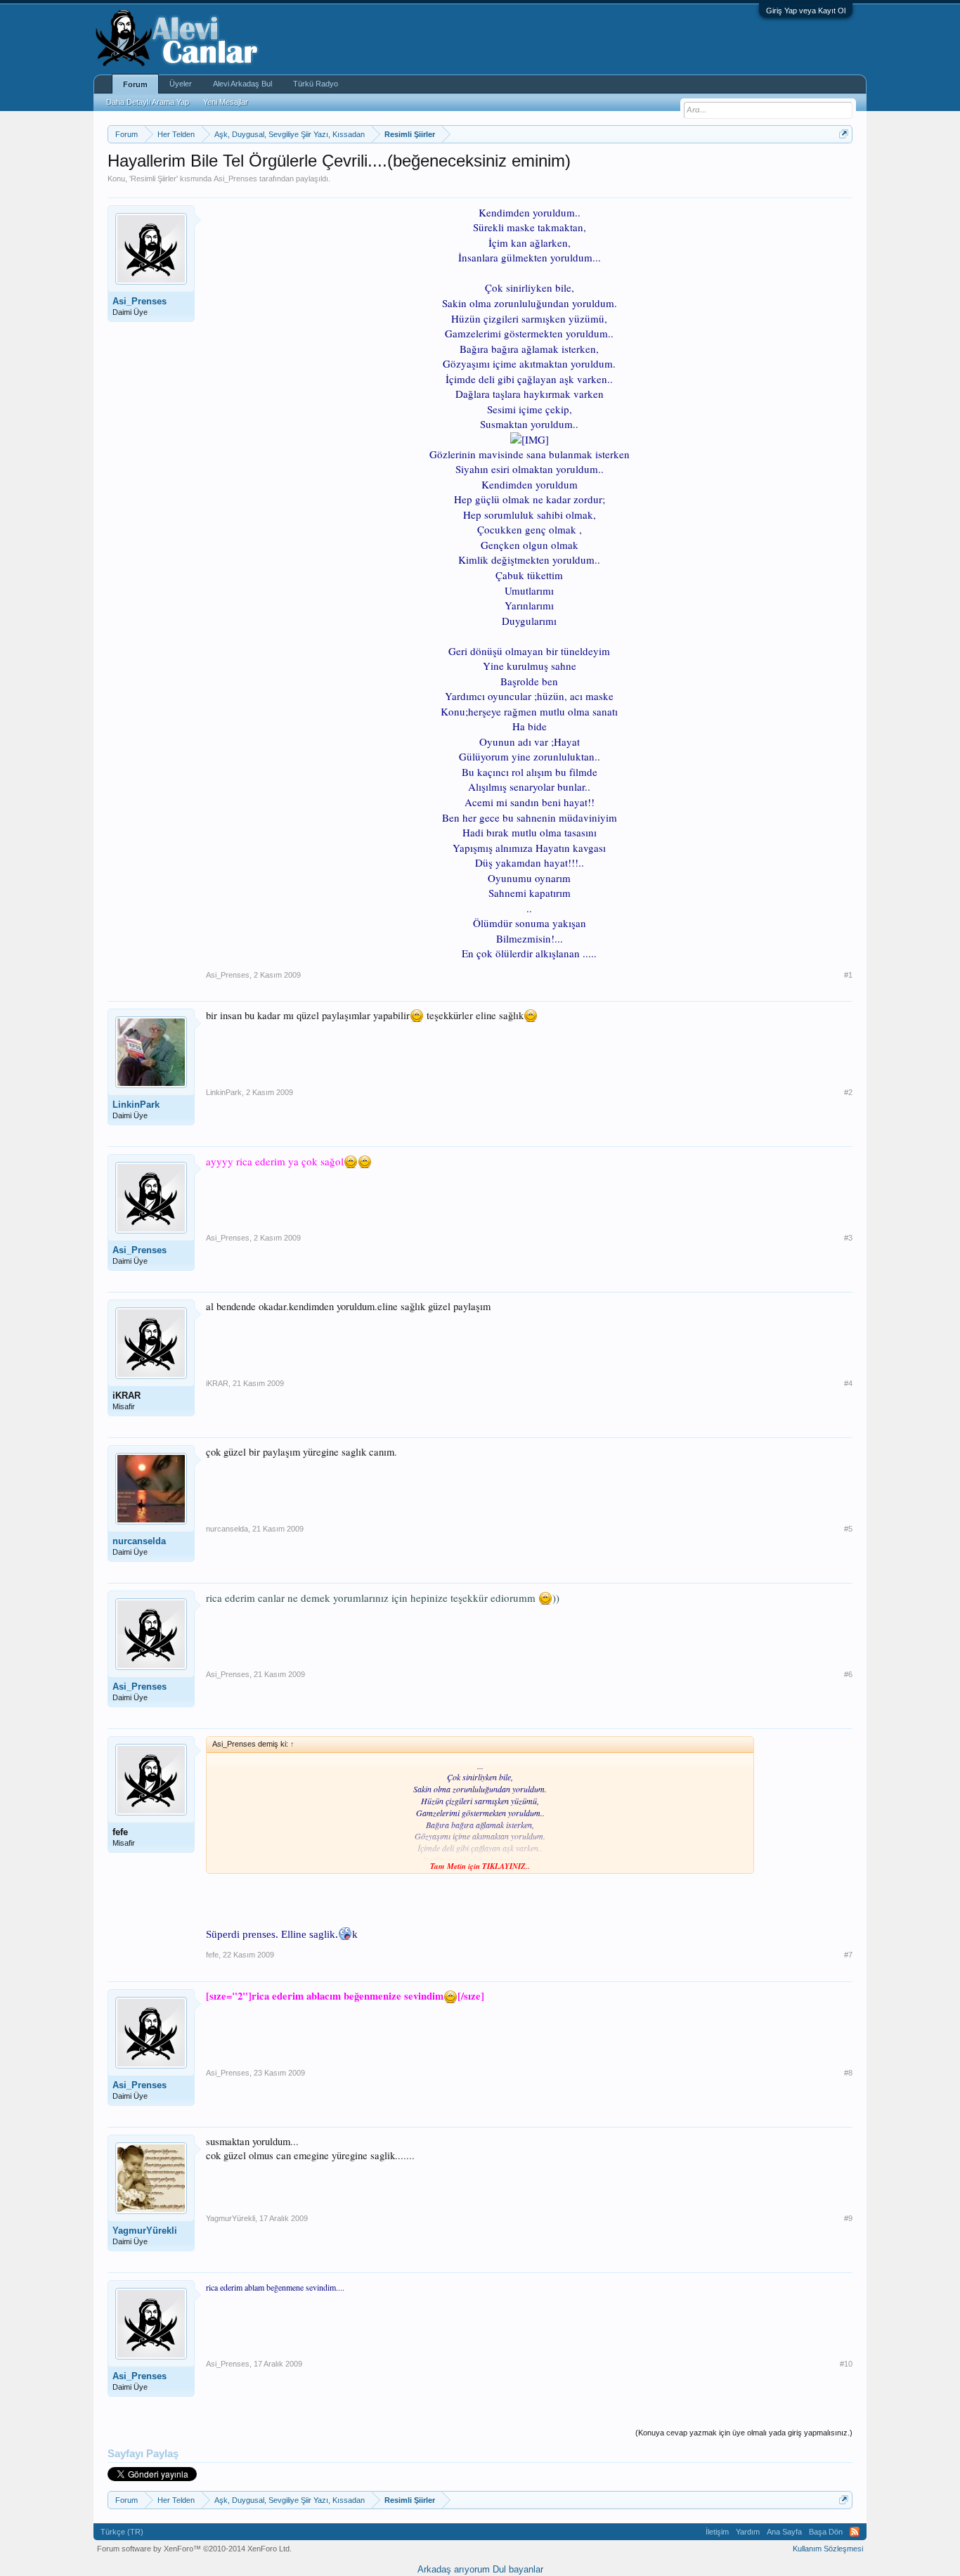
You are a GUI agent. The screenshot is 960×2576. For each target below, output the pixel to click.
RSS (855, 2532)
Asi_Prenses (235, 179)
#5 (848, 1529)
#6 (848, 1674)
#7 (848, 1955)
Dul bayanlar (518, 2569)
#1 (848, 975)
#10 (846, 2364)
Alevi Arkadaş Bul (242, 84)
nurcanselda (139, 1541)
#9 (848, 2218)
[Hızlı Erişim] (844, 134)
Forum (135, 84)
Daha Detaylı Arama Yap (148, 102)
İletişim (717, 2532)
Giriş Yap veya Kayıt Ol (806, 11)
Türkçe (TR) (122, 2532)
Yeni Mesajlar (226, 102)
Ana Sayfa (784, 2532)
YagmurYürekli (145, 2231)
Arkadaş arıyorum (454, 2569)
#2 (848, 1092)
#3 (848, 1238)
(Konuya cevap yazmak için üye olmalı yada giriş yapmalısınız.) (744, 2433)
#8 (848, 2073)
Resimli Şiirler (154, 179)
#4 (848, 1383)
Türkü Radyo (316, 84)
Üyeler (181, 84)
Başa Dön (826, 2532)
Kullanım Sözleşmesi (828, 2549)
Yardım (748, 2532)
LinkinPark (136, 1105)
